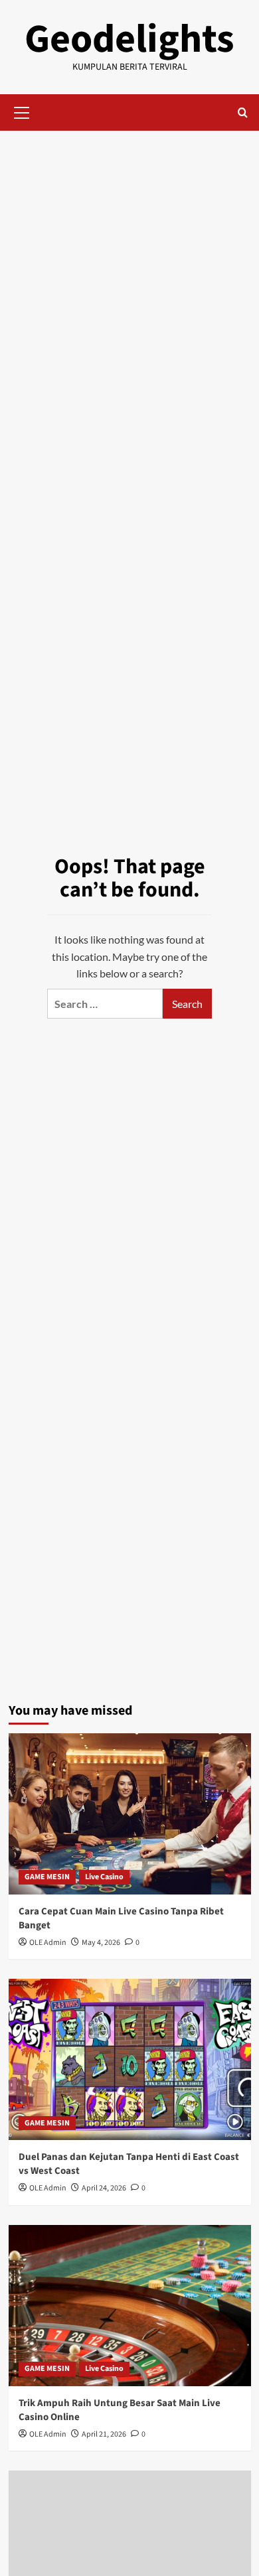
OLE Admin (48, 1943)
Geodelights (129, 39)
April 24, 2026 (104, 2188)
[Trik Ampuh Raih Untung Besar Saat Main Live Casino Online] (130, 2306)
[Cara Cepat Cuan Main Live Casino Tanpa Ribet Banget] (130, 1814)
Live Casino (104, 1877)
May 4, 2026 (101, 1943)
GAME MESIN (47, 1877)
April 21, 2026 (104, 2434)
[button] (22, 111)
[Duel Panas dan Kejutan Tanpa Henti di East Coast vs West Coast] (130, 2059)
